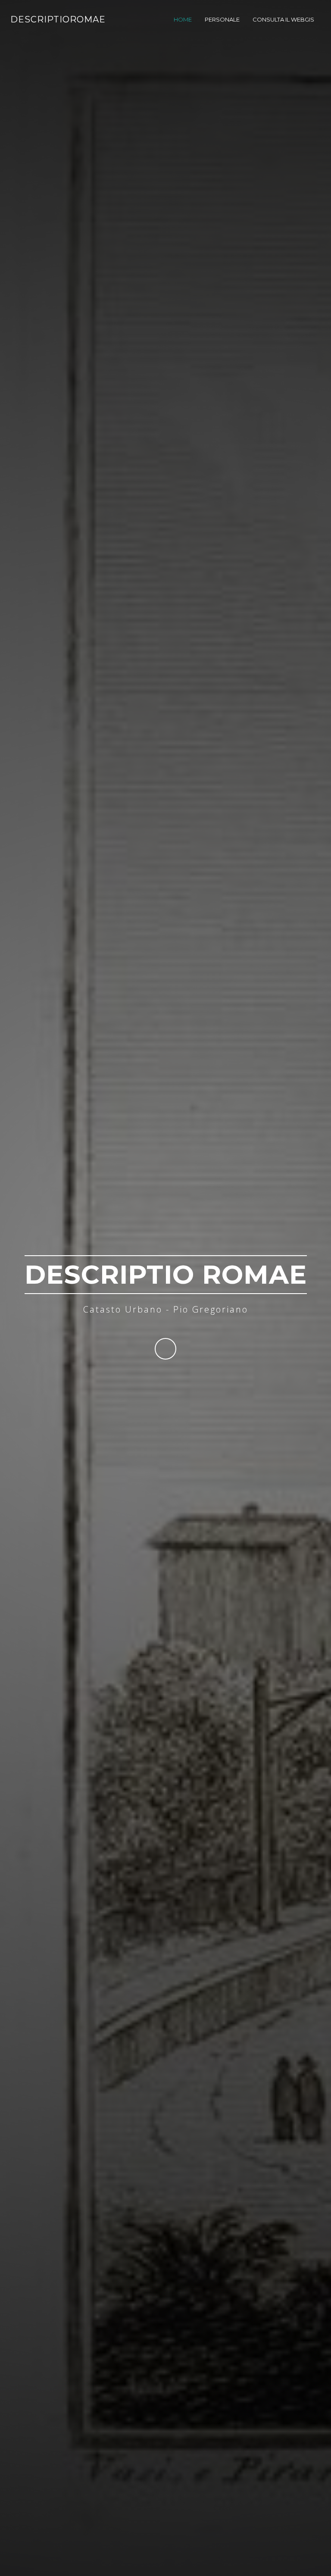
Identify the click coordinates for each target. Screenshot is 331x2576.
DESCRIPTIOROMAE (58, 19)
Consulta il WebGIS (283, 19)
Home (183, 19)
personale (222, 19)
